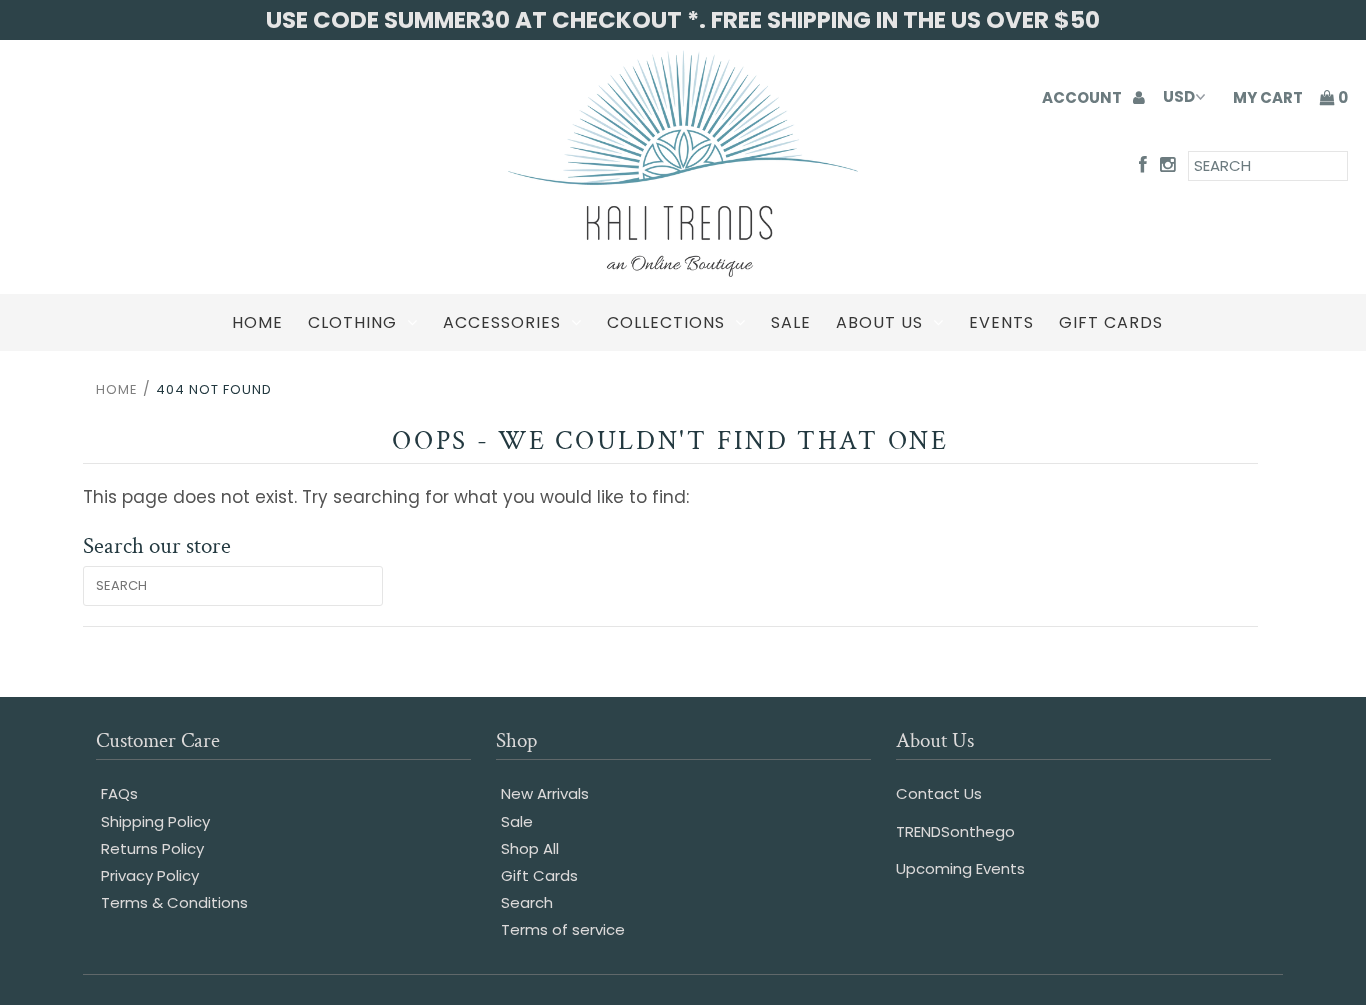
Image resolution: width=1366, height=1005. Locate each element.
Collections (666, 322)
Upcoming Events (960, 868)
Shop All (530, 848)
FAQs (119, 793)
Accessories (502, 322)
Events (1001, 322)
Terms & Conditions (174, 902)
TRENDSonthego (955, 831)
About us (879, 322)
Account (1083, 97)
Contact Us (939, 793)
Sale (791, 322)
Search (527, 902)
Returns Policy (152, 848)
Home (257, 322)
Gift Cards (1111, 322)
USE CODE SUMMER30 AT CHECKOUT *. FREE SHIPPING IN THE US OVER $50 (683, 20)
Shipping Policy (155, 821)
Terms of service (563, 929)
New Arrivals (545, 793)
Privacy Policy (150, 875)
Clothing (352, 322)
